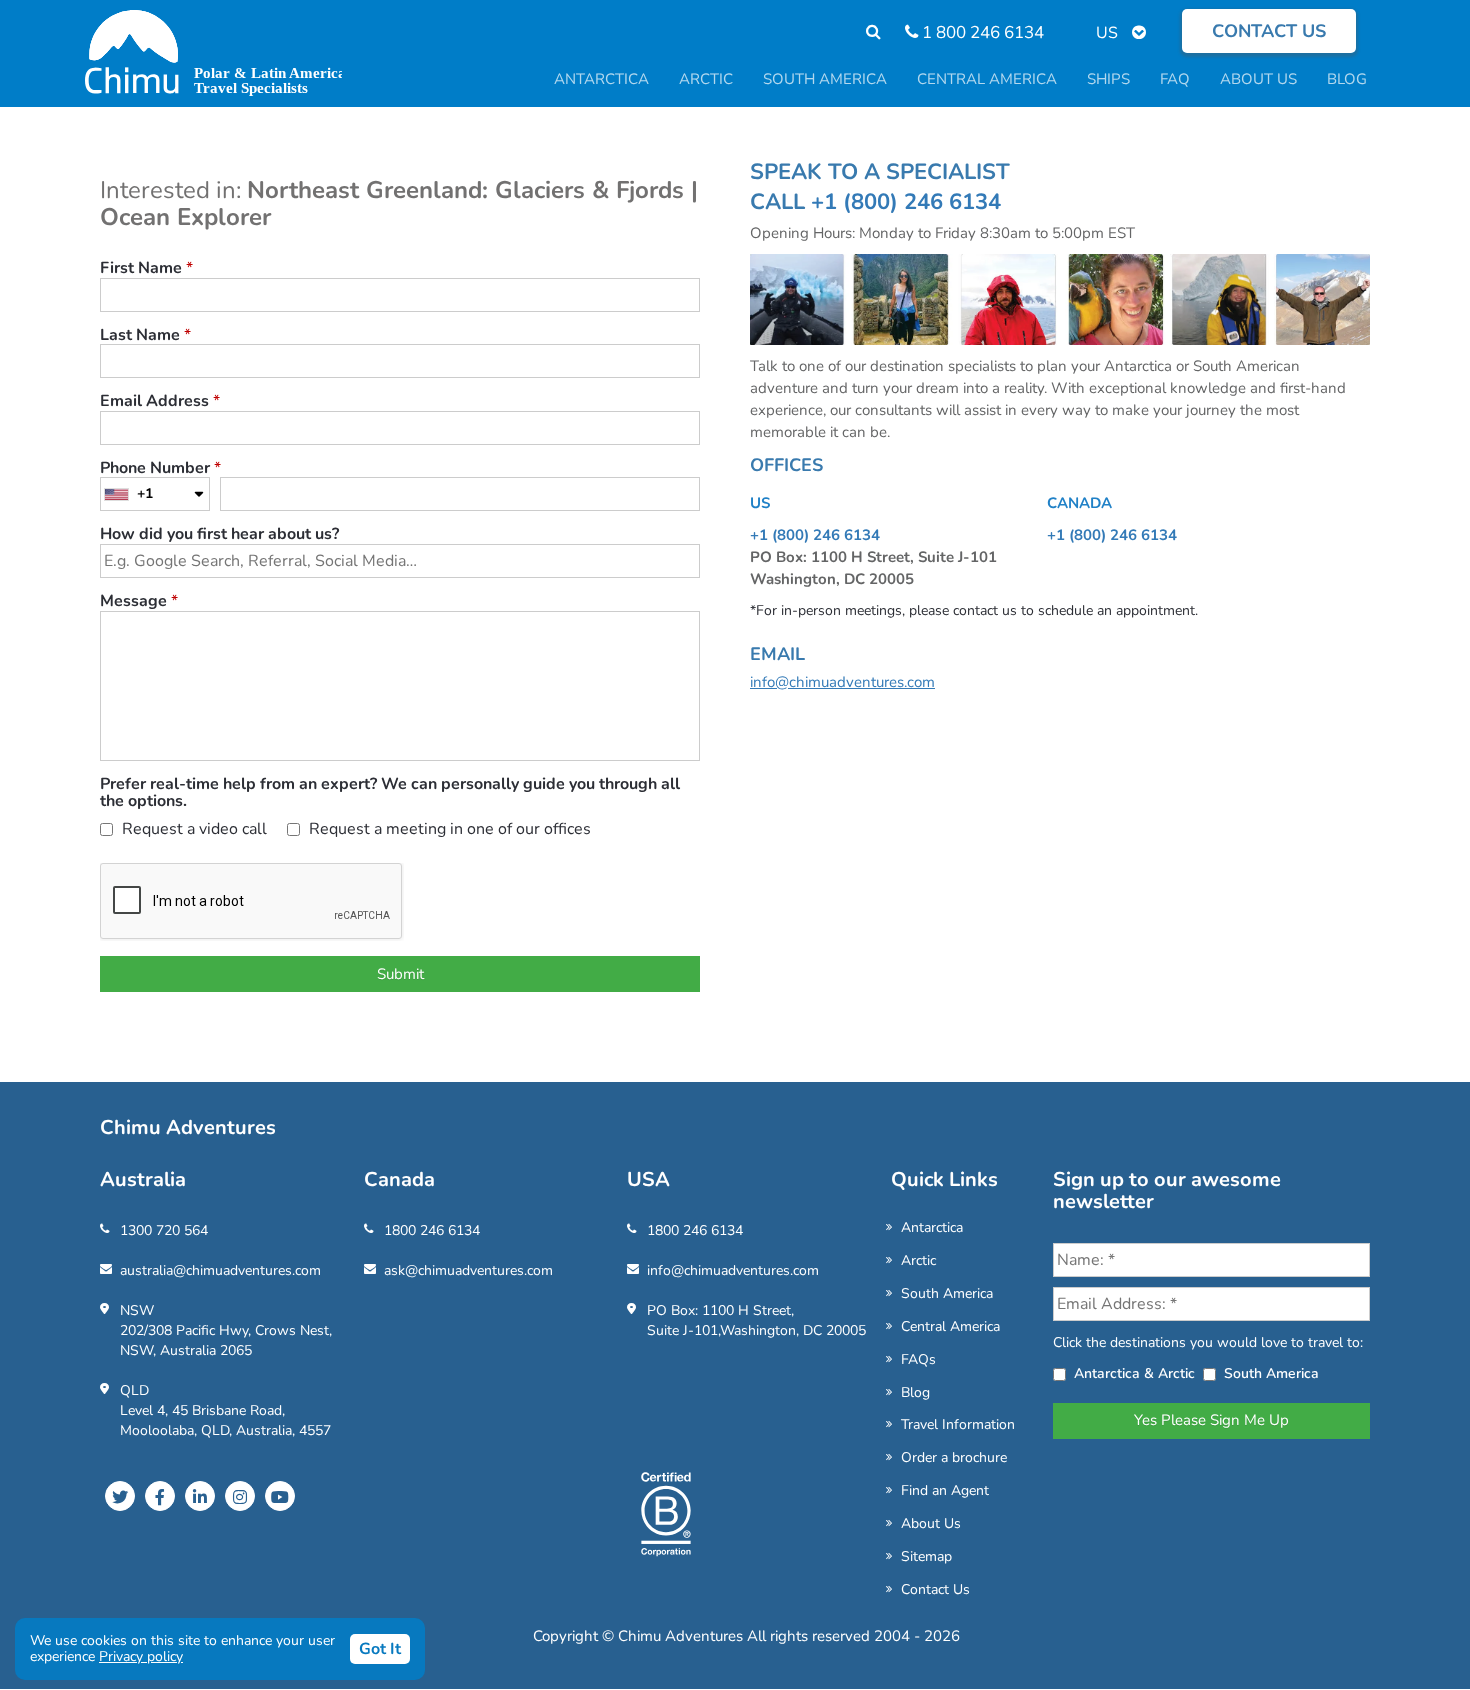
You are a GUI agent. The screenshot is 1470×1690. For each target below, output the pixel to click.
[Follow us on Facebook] (160, 1496)
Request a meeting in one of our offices (448, 830)
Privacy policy (141, 1656)
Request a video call (192, 830)
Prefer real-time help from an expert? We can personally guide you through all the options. (390, 793)
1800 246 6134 (432, 1230)
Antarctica (932, 1227)
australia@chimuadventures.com (220, 1270)
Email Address (160, 402)
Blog (915, 1392)
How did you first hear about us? (219, 535)
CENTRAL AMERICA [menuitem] (987, 79)
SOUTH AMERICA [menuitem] (825, 79)
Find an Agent (945, 1490)
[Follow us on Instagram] (240, 1496)
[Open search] (863, 32)
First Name (146, 269)
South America (947, 1293)
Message (139, 602)
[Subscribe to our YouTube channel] (280, 1496)
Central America (950, 1326)
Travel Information (958, 1424)
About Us (931, 1523)
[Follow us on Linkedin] (200, 1496)
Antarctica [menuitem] (601, 79)
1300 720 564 (164, 1230)
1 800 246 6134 (981, 32)
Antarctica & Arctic (1134, 1373)
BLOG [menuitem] (1347, 79)
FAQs (918, 1359)
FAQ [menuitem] (1175, 79)
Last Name (145, 336)
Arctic (918, 1260)
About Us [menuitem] (1258, 79)
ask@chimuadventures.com (468, 1270)
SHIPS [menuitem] (1108, 79)
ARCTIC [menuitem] (706, 79)
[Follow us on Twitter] (120, 1496)
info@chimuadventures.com (842, 682)
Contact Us (935, 1589)
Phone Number (160, 469)
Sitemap (926, 1556)
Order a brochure (954, 1457)
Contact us (1269, 31)
